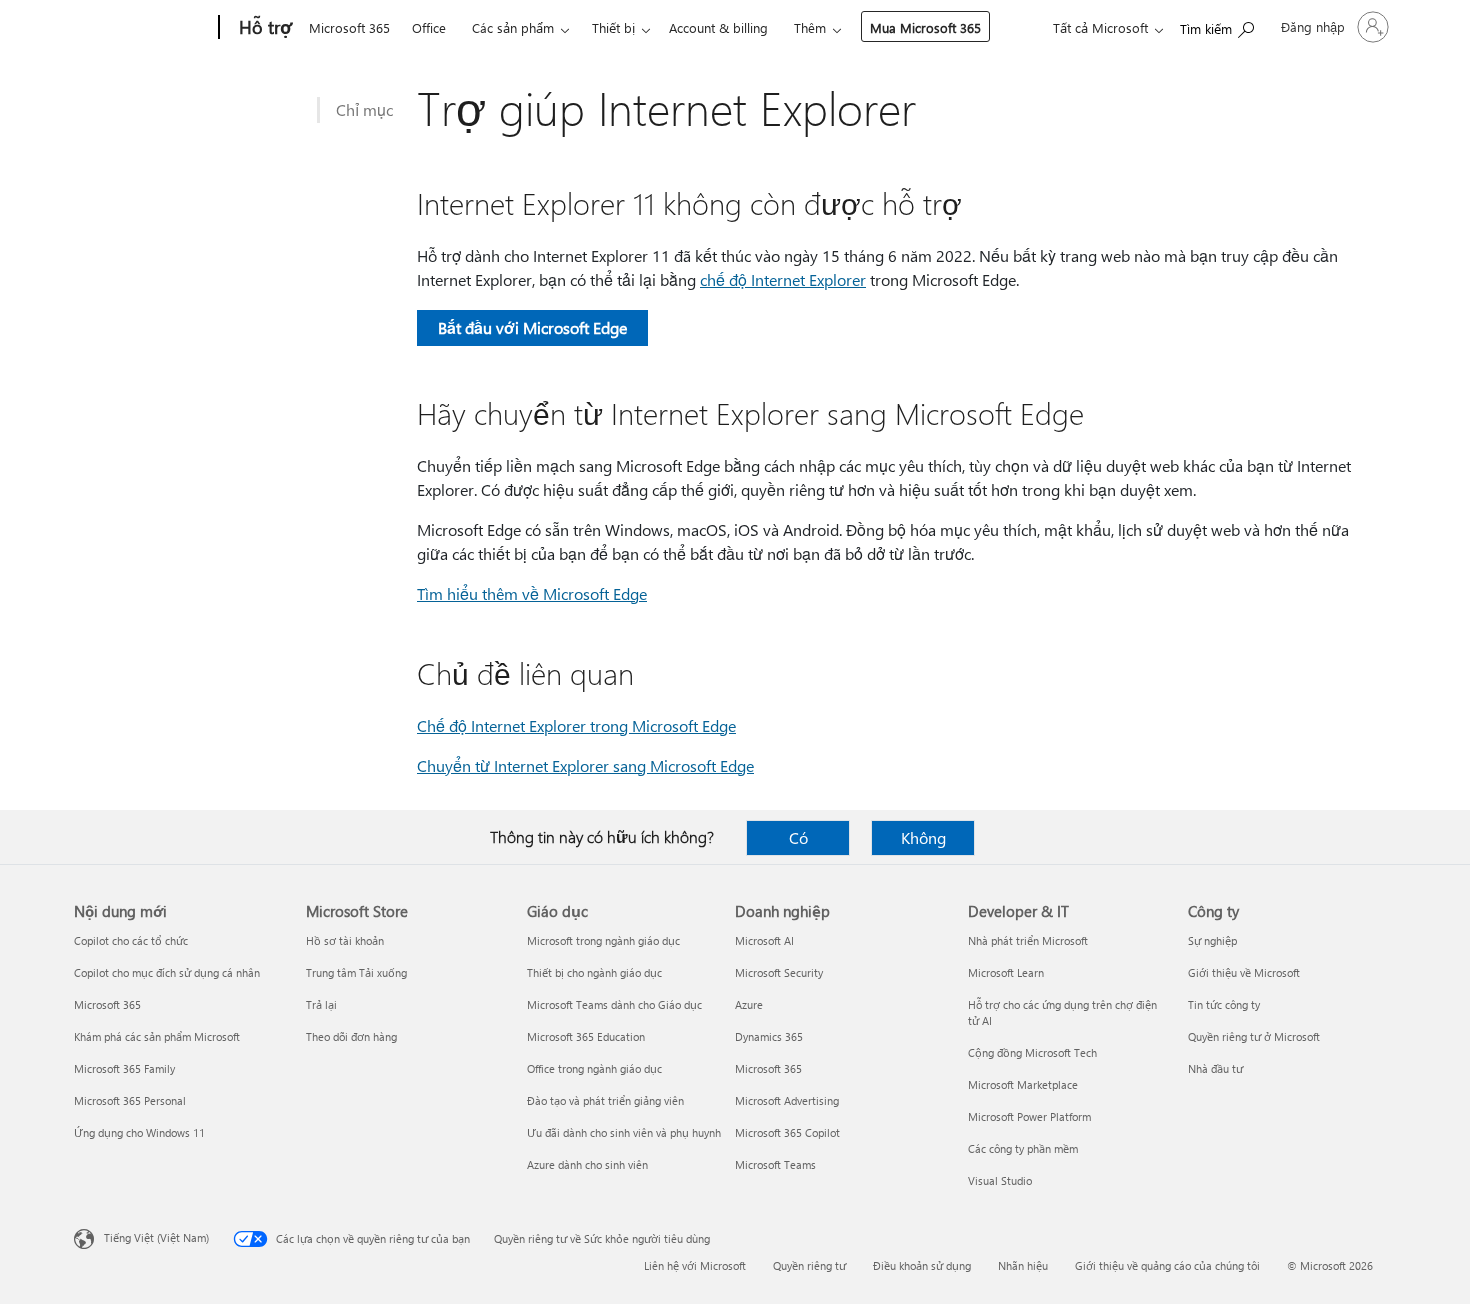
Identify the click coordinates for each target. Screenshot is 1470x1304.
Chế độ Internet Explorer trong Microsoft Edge (576, 725)
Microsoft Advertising (787, 1100)
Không (923, 837)
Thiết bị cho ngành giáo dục (594, 972)
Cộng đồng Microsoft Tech (1032, 1052)
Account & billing (718, 27)
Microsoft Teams (775, 1164)
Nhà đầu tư (1215, 1068)
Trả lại (321, 1004)
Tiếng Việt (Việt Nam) (156, 1237)
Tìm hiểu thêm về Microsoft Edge (532, 593)
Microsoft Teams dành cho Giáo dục (614, 1004)
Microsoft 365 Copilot (787, 1132)
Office (429, 27)
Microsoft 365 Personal (130, 1100)
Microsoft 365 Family (124, 1068)
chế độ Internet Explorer (783, 279)
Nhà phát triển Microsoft (1028, 940)
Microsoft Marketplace (1023, 1084)
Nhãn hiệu (1023, 1265)
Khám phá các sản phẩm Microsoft (157, 1036)
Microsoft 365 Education (586, 1036)
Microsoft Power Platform (1029, 1116)
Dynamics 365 (769, 1036)
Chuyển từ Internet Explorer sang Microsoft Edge (585, 765)
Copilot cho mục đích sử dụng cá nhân (167, 972)
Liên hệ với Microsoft (695, 1265)
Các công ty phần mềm (1023, 1148)
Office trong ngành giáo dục (594, 1068)
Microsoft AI (764, 940)
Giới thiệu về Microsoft (1244, 972)
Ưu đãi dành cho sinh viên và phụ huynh (624, 1132)
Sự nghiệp (1212, 940)
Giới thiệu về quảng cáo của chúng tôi (1167, 1265)
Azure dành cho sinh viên (587, 1164)
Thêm (810, 27)
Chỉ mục (364, 109)
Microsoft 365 (349, 27)
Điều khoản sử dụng (922, 1265)
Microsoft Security (779, 972)
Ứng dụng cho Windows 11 (139, 1132)
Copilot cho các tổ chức (131, 940)
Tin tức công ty (1224, 1004)
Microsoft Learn (1006, 972)
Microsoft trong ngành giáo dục (603, 940)
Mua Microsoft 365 (925, 27)
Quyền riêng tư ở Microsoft (1254, 1036)
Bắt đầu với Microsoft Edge (532, 327)
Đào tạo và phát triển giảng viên (605, 1100)
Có (798, 837)
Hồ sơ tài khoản (345, 940)
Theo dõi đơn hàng (351, 1036)
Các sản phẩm (513, 27)
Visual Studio (1000, 1180)
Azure (749, 1004)
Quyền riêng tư (809, 1265)
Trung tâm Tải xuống (356, 972)
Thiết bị (613, 27)
